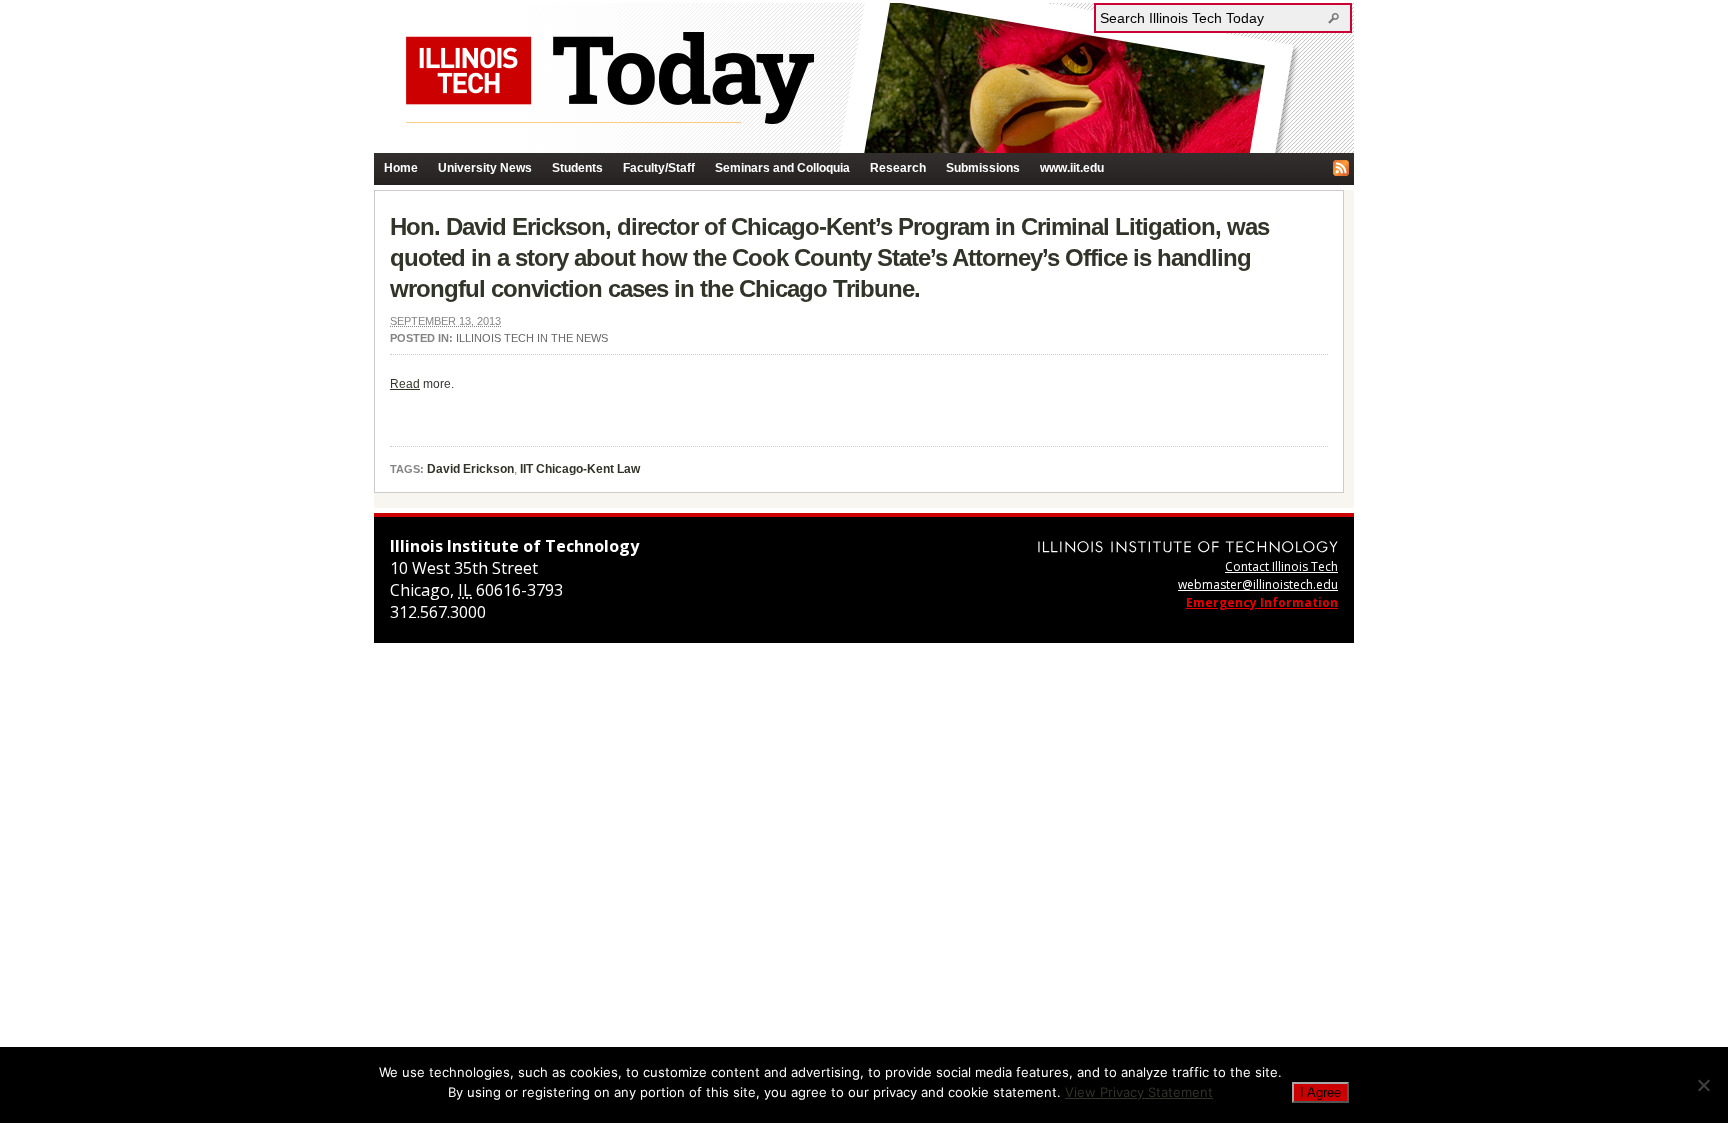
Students (577, 168)
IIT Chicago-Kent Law (580, 469)
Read (405, 384)
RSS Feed (1341, 168)
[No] (1703, 1085)
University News (485, 168)
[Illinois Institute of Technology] (1188, 546)
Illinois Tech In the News (532, 338)
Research (898, 168)
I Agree (1320, 1092)
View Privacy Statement (1139, 1092)
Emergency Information (1262, 602)
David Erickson (470, 469)
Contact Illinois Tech (1281, 566)
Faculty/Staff (659, 168)
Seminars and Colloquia (782, 168)
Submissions (983, 168)
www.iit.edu (1072, 168)
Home (401, 168)
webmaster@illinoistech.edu (1258, 584)
